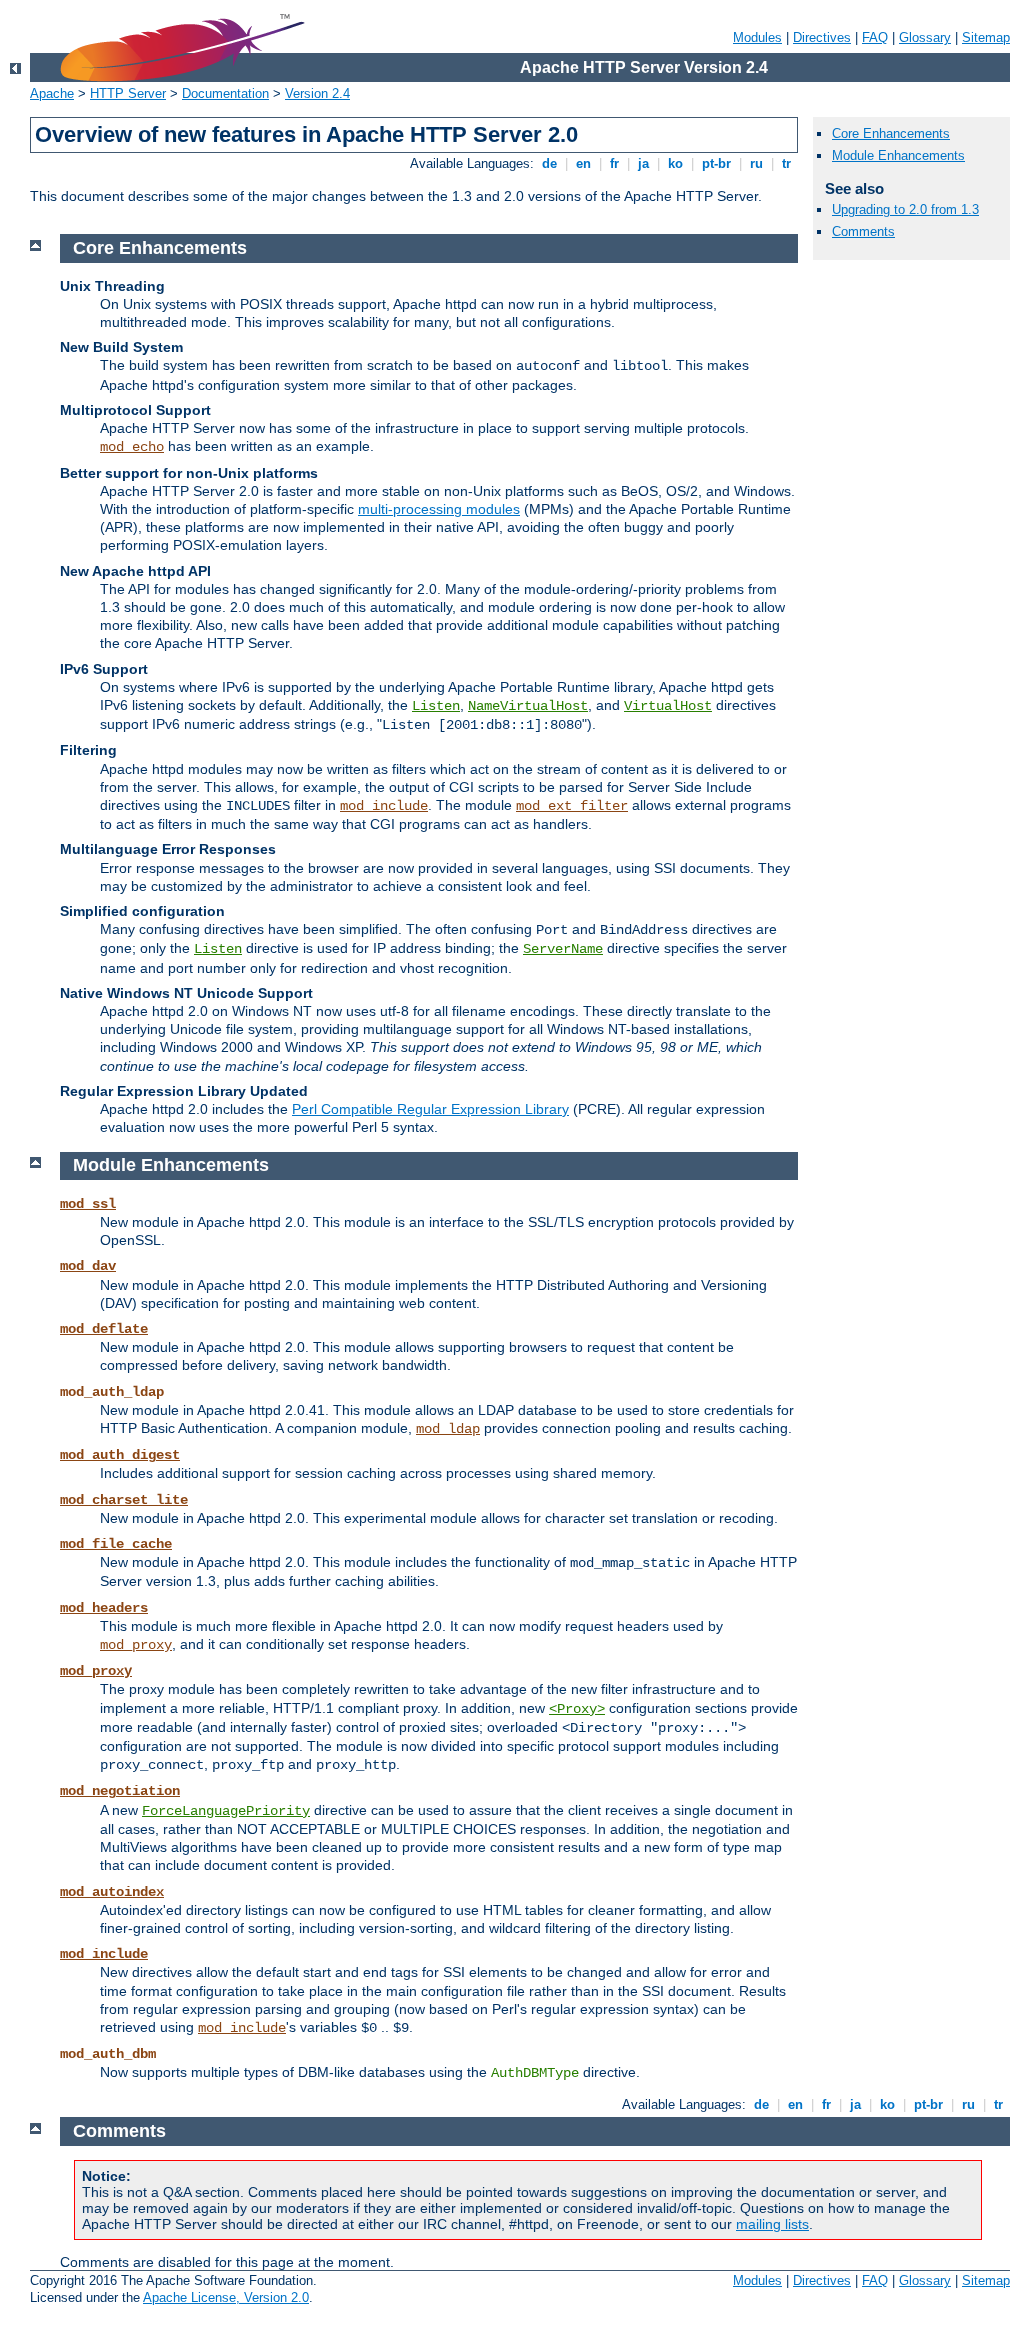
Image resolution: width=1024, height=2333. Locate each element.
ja (643, 163)
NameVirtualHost (528, 706)
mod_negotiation (120, 1791)
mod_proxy (136, 1645)
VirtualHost (668, 706)
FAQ (875, 37)
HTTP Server (128, 93)
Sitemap (986, 37)
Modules (757, 37)
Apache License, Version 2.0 (226, 2297)
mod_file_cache (116, 1544)
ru (756, 163)
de (549, 163)
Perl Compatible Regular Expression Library (430, 1109)
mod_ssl (88, 1204)
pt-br (716, 163)
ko (675, 163)
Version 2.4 (317, 93)
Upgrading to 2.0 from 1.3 (905, 209)
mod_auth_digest (120, 1455)
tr (786, 163)
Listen (436, 706)
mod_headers (104, 1608)
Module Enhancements (898, 155)
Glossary (925, 37)
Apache (52, 93)
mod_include (384, 806)
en (583, 163)
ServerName (563, 949)
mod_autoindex (112, 1892)
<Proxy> (577, 1709)
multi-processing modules (439, 509)
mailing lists (772, 2224)
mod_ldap (448, 1429)
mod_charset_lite (124, 1500)
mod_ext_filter (572, 806)
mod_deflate (104, 1329)
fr (614, 163)
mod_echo (132, 447)
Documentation (225, 93)
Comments (863, 231)
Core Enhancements (891, 133)
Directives (822, 37)
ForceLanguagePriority (226, 1811)
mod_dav (88, 1266)
